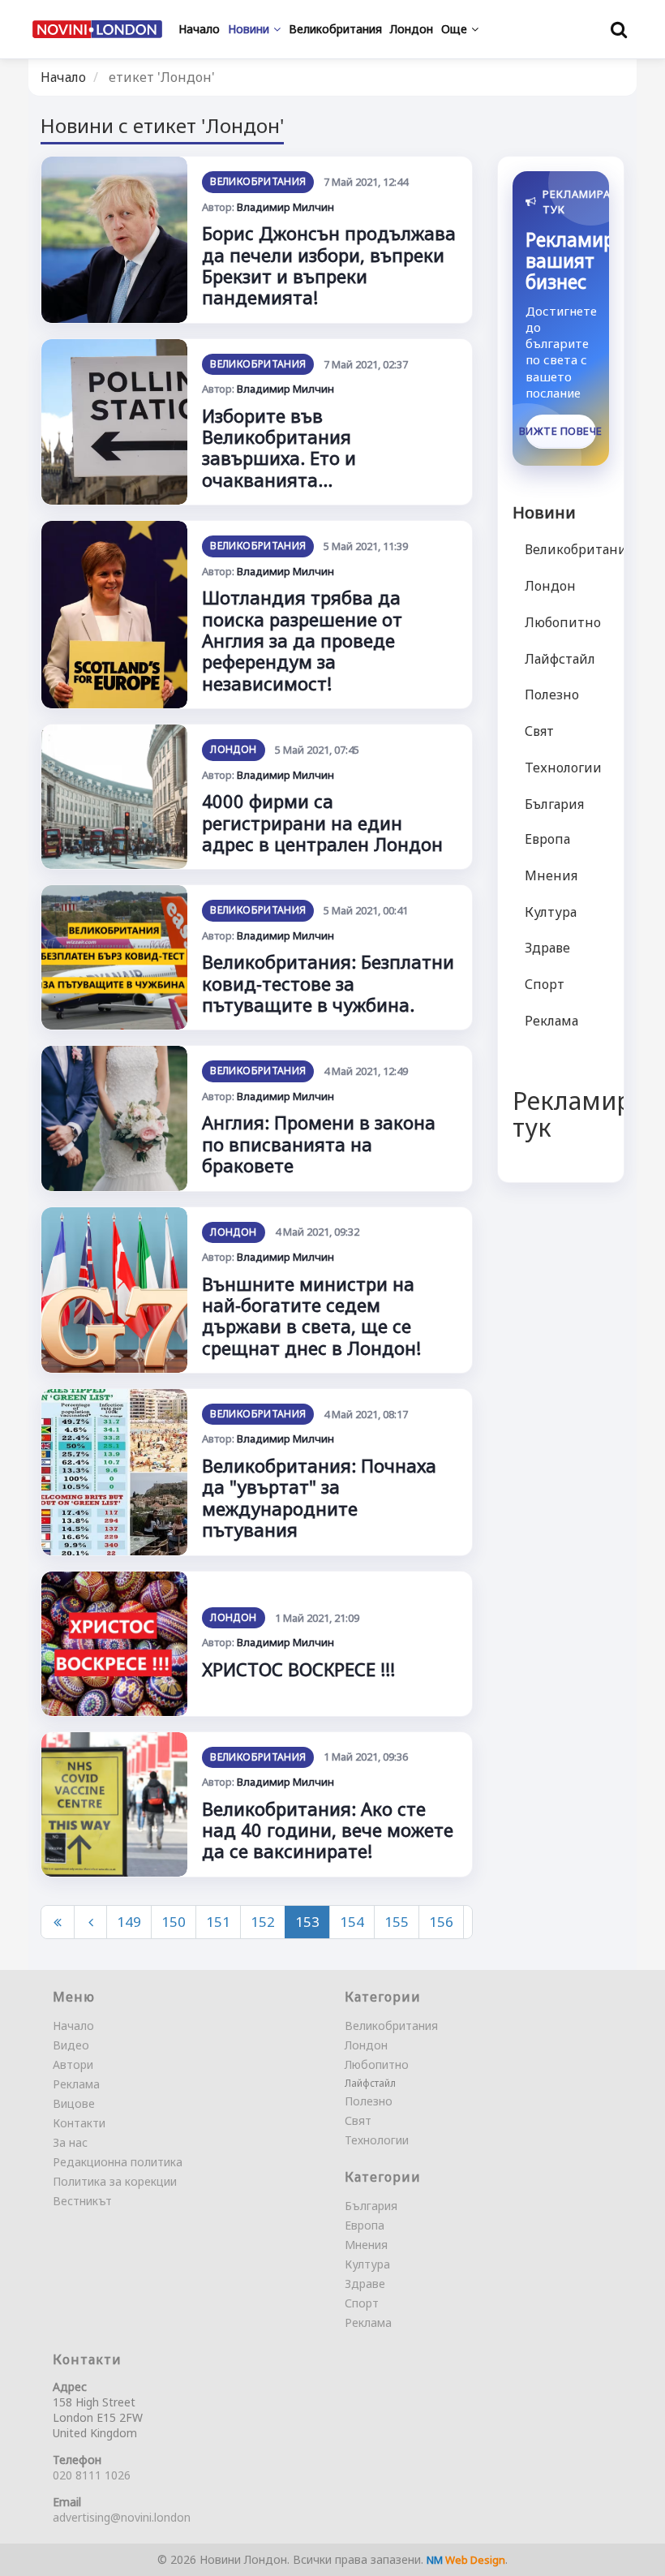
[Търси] (619, 29)
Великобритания (258, 181)
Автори (73, 2064)
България (554, 804)
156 (441, 1922)
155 (397, 1922)
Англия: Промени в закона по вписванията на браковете (319, 1144)
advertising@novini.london (122, 2517)
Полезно (552, 695)
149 (129, 1922)
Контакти (79, 2123)
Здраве (547, 948)
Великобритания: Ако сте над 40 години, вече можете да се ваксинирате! (328, 1830)
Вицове (74, 2103)
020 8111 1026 (92, 2475)
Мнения (551, 875)
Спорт (545, 984)
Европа (547, 839)
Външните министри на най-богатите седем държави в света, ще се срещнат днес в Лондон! (311, 1316)
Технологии (563, 768)
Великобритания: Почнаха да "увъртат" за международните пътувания (319, 1497)
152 (263, 1922)
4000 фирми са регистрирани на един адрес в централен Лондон (322, 822)
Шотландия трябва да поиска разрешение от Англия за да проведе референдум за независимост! (302, 640)
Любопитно (563, 622)
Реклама (551, 1021)
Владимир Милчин (285, 207)
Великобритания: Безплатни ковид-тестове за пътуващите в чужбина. (328, 983)
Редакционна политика (118, 2162)
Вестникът (82, 2201)
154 (352, 1922)
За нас (70, 2142)
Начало (63, 77)
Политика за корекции (115, 2181)
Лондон (233, 749)
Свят (539, 731)
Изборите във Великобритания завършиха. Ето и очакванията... (279, 447)
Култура (551, 912)
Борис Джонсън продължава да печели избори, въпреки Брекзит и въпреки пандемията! (329, 265)
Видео (71, 2045)
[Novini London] (97, 29)
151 (218, 1922)
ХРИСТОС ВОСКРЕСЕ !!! (298, 1669)
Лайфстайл (560, 659)
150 (174, 1922)
